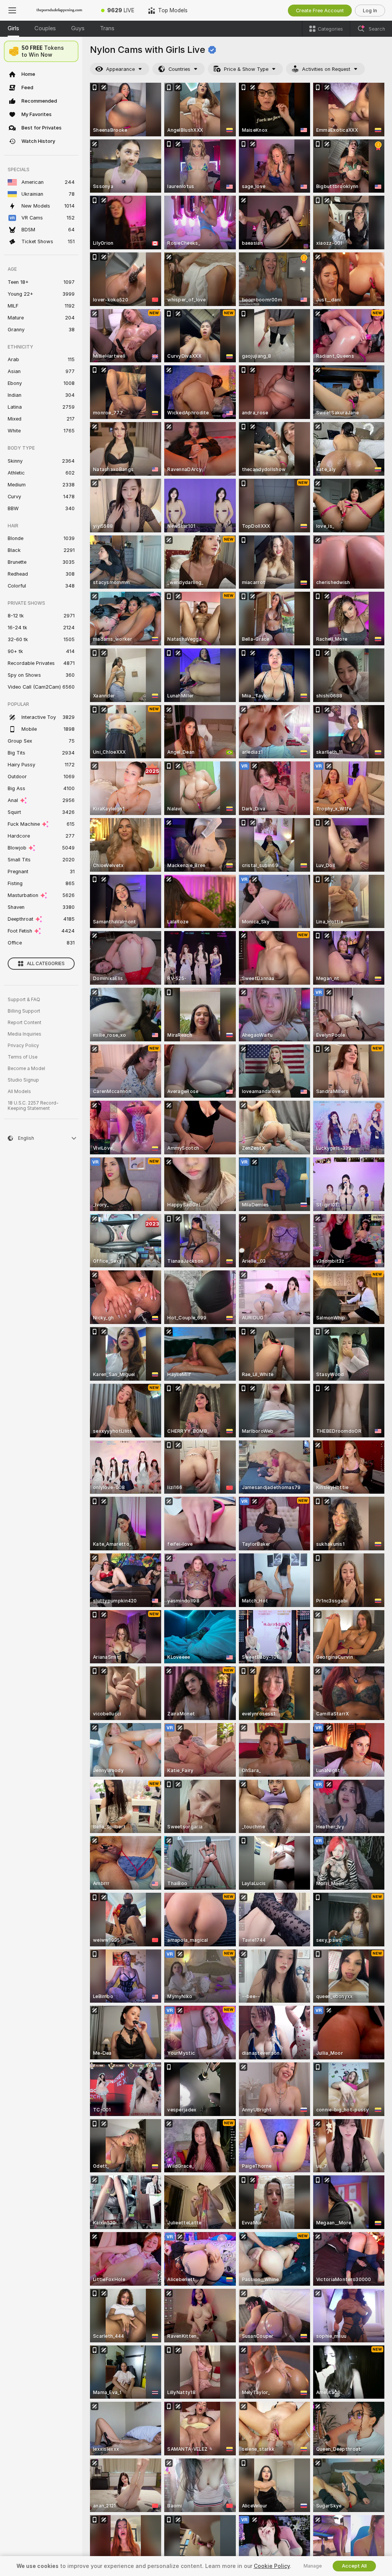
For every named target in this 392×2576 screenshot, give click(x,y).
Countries (179, 69)
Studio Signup (23, 1080)
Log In (370, 11)
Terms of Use (23, 1057)
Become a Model (26, 1069)
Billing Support (24, 1011)
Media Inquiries (24, 1034)
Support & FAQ (24, 1000)
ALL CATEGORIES (46, 964)
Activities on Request (326, 69)
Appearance (120, 69)
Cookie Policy (272, 2566)
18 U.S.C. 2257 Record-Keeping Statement (33, 1106)
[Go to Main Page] (59, 10)
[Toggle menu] (12, 10)
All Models (19, 1092)
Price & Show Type (246, 69)
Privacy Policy (23, 1046)
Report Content (24, 1023)
